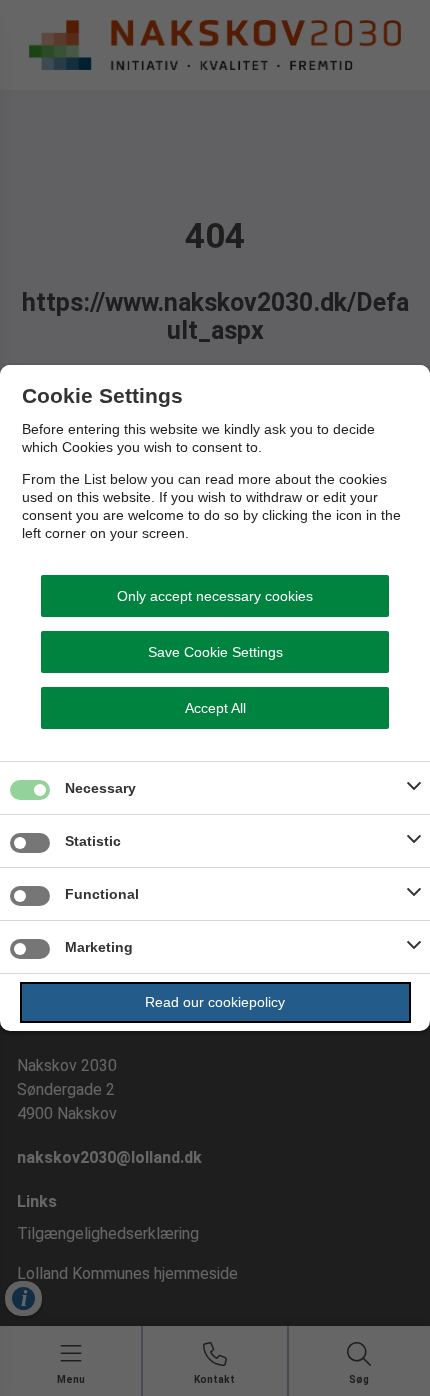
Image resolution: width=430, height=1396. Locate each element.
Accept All (215, 708)
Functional (102, 894)
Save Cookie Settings (215, 652)
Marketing (99, 947)
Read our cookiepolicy (215, 1002)
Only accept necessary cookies (215, 596)
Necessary (100, 788)
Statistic (93, 841)
